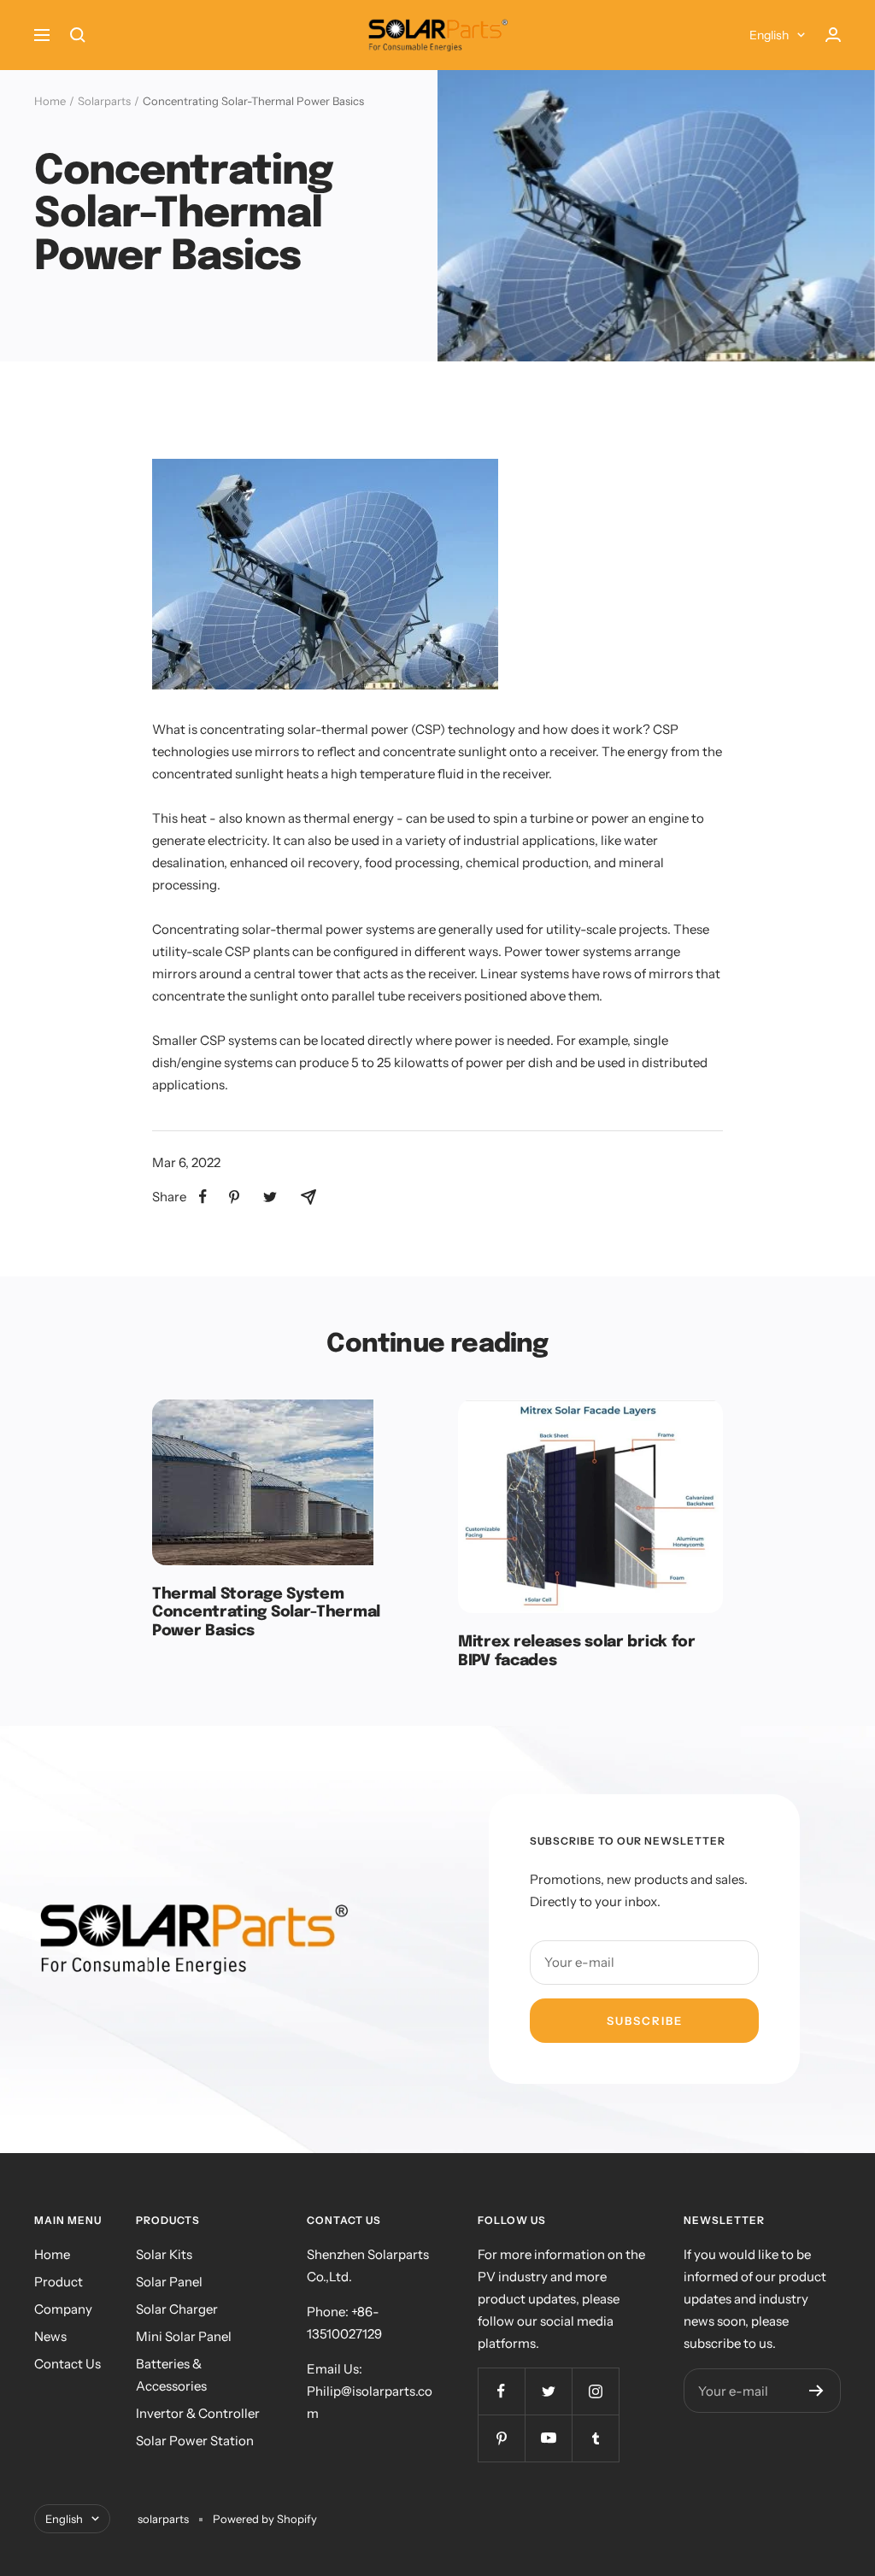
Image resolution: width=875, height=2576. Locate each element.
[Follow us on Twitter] (548, 2391)
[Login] (833, 35)
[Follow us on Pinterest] (501, 2438)
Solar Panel (169, 2282)
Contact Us (68, 2364)
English (769, 35)
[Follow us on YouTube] (548, 2438)
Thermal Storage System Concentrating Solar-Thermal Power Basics (266, 1613)
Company (63, 2309)
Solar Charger (177, 2309)
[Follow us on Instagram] (595, 2391)
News (50, 2336)
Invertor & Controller (198, 2413)
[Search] (78, 35)
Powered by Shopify (265, 2519)
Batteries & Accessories (171, 2375)
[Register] (816, 2391)
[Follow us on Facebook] (501, 2391)
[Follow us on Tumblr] (595, 2438)
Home (50, 101)
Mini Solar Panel (184, 2336)
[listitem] (203, 1197)
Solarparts (104, 101)
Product (59, 2282)
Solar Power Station (195, 2441)
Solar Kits (164, 2254)
